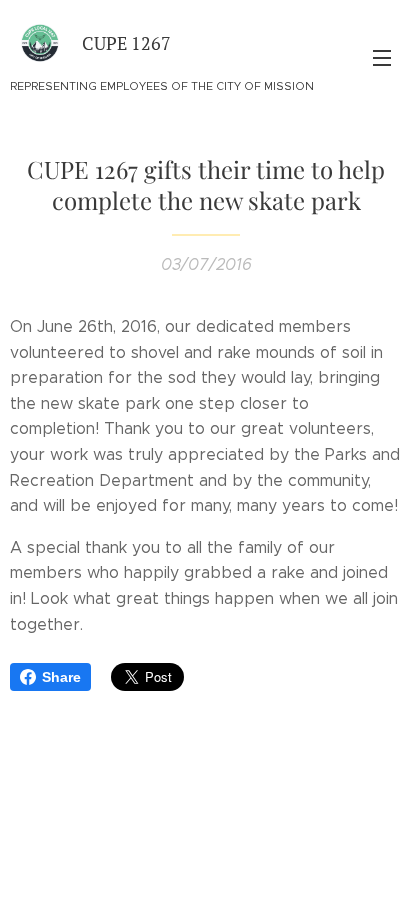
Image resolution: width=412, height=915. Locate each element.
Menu (382, 57)
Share (61, 677)
